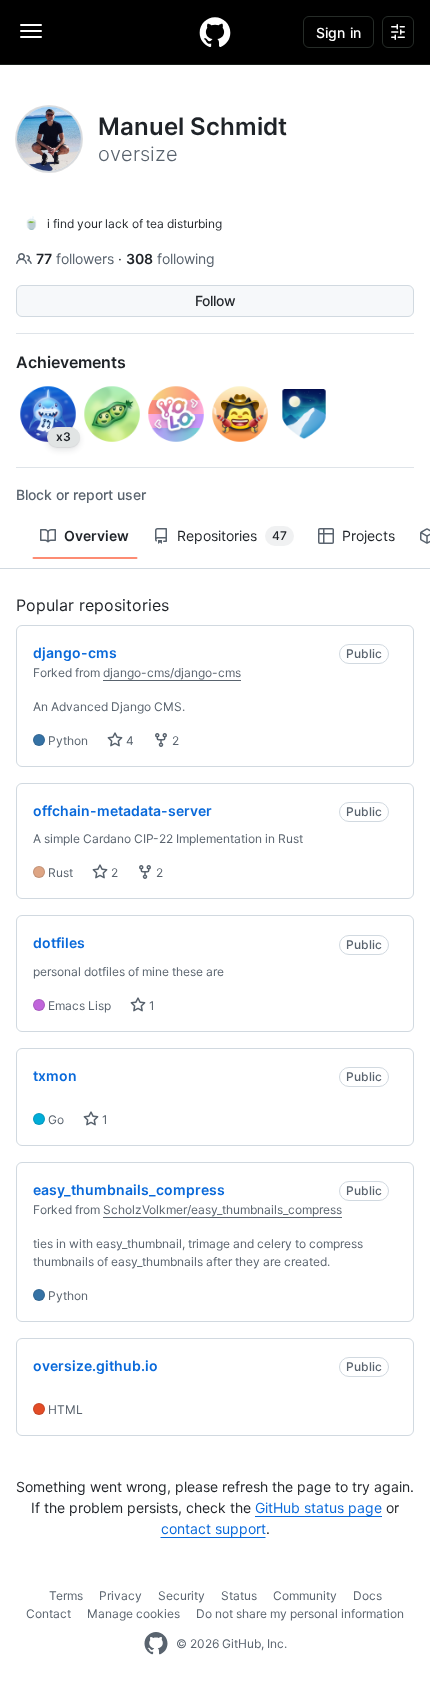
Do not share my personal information (300, 1613)
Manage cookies (133, 1613)
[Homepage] (215, 32)
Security (181, 1595)
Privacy (120, 1595)
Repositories (232, 535)
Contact (48, 1613)
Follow (215, 300)
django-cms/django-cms (172, 672)
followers (77, 258)
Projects (368, 535)
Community (305, 1595)
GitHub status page (318, 1507)
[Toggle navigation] (31, 31)
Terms (66, 1595)
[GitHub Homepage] (156, 1644)
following (170, 258)
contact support (213, 1528)
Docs (367, 1595)
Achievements (71, 362)
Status (239, 1595)
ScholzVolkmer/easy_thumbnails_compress (222, 1209)
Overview (96, 535)
